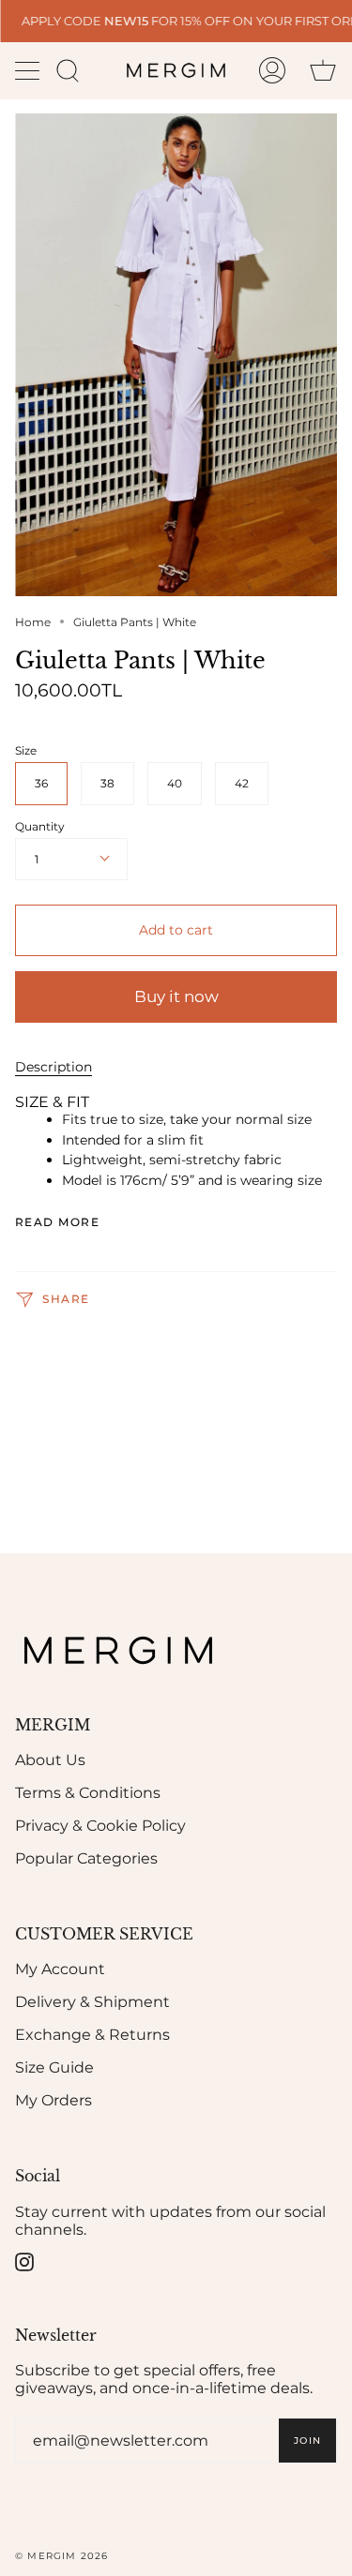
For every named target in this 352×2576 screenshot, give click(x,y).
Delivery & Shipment (92, 2002)
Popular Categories (86, 1858)
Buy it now (176, 996)
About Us (50, 1760)
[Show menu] (29, 70)
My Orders (54, 2100)
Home (33, 622)
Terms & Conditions (88, 1793)
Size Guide (54, 2067)
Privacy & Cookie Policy (100, 1826)
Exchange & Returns (92, 2035)
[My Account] (272, 70)
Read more (57, 1222)
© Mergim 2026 (62, 2556)
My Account (60, 1969)
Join (307, 2441)
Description (54, 1067)
